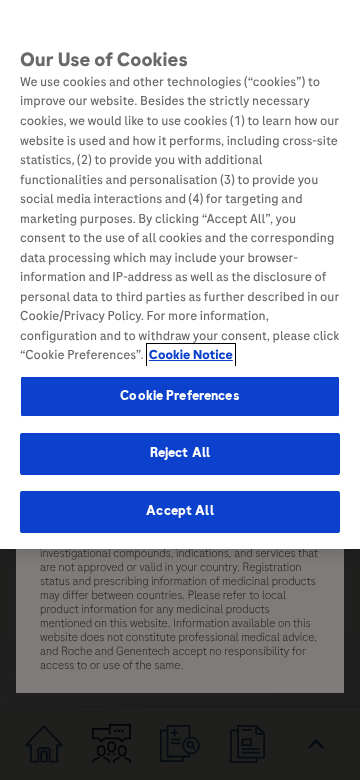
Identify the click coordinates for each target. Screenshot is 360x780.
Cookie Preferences (179, 396)
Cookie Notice (191, 355)
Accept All (179, 511)
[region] (180, 274)
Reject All (180, 453)
